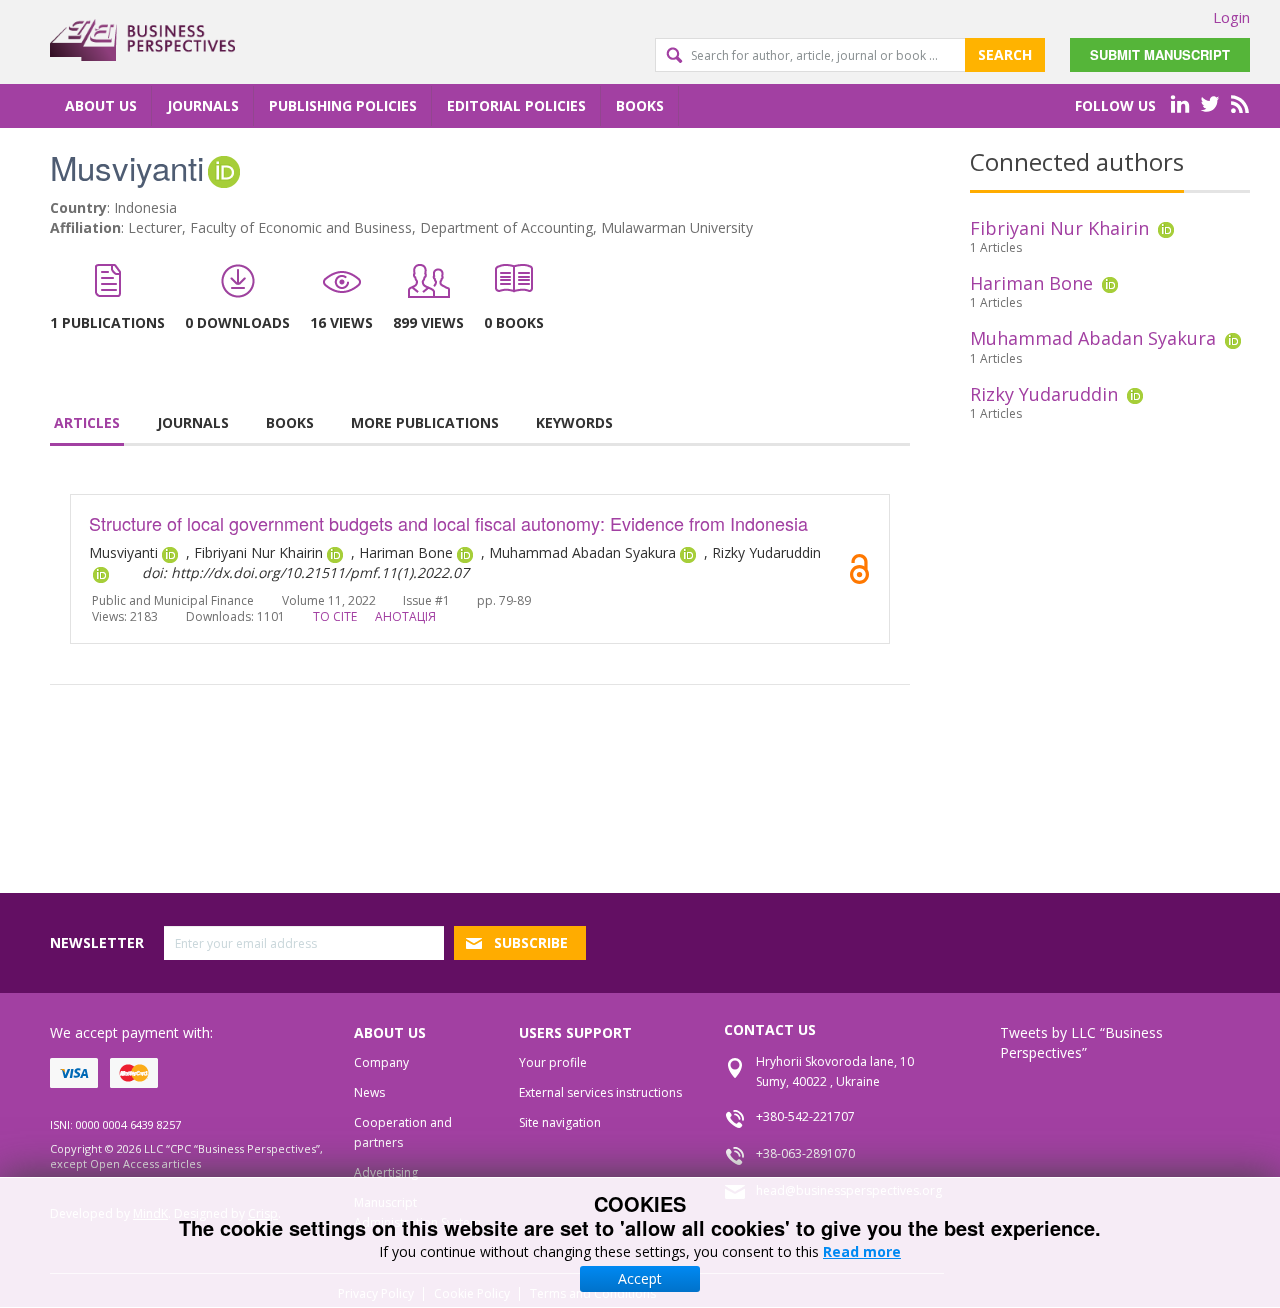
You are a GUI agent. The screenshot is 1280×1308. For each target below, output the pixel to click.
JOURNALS (193, 422)
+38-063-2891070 (805, 1153)
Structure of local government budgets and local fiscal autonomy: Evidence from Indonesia (448, 523)
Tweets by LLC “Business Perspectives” (1081, 1042)
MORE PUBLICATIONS (425, 422)
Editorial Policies (516, 105)
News (369, 1092)
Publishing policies (343, 105)
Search (1005, 54)
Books (640, 105)
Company (381, 1062)
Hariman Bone (1031, 283)
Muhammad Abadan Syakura (1093, 338)
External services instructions (600, 1092)
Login (1231, 17)
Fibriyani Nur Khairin (1059, 228)
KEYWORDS (574, 422)
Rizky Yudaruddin (1044, 394)
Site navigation (560, 1122)
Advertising (386, 1172)
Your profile (553, 1062)
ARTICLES (87, 422)
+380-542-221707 (805, 1116)
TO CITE (335, 616)
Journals (203, 105)
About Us (101, 105)
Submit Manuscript (1160, 54)
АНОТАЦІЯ (405, 616)
